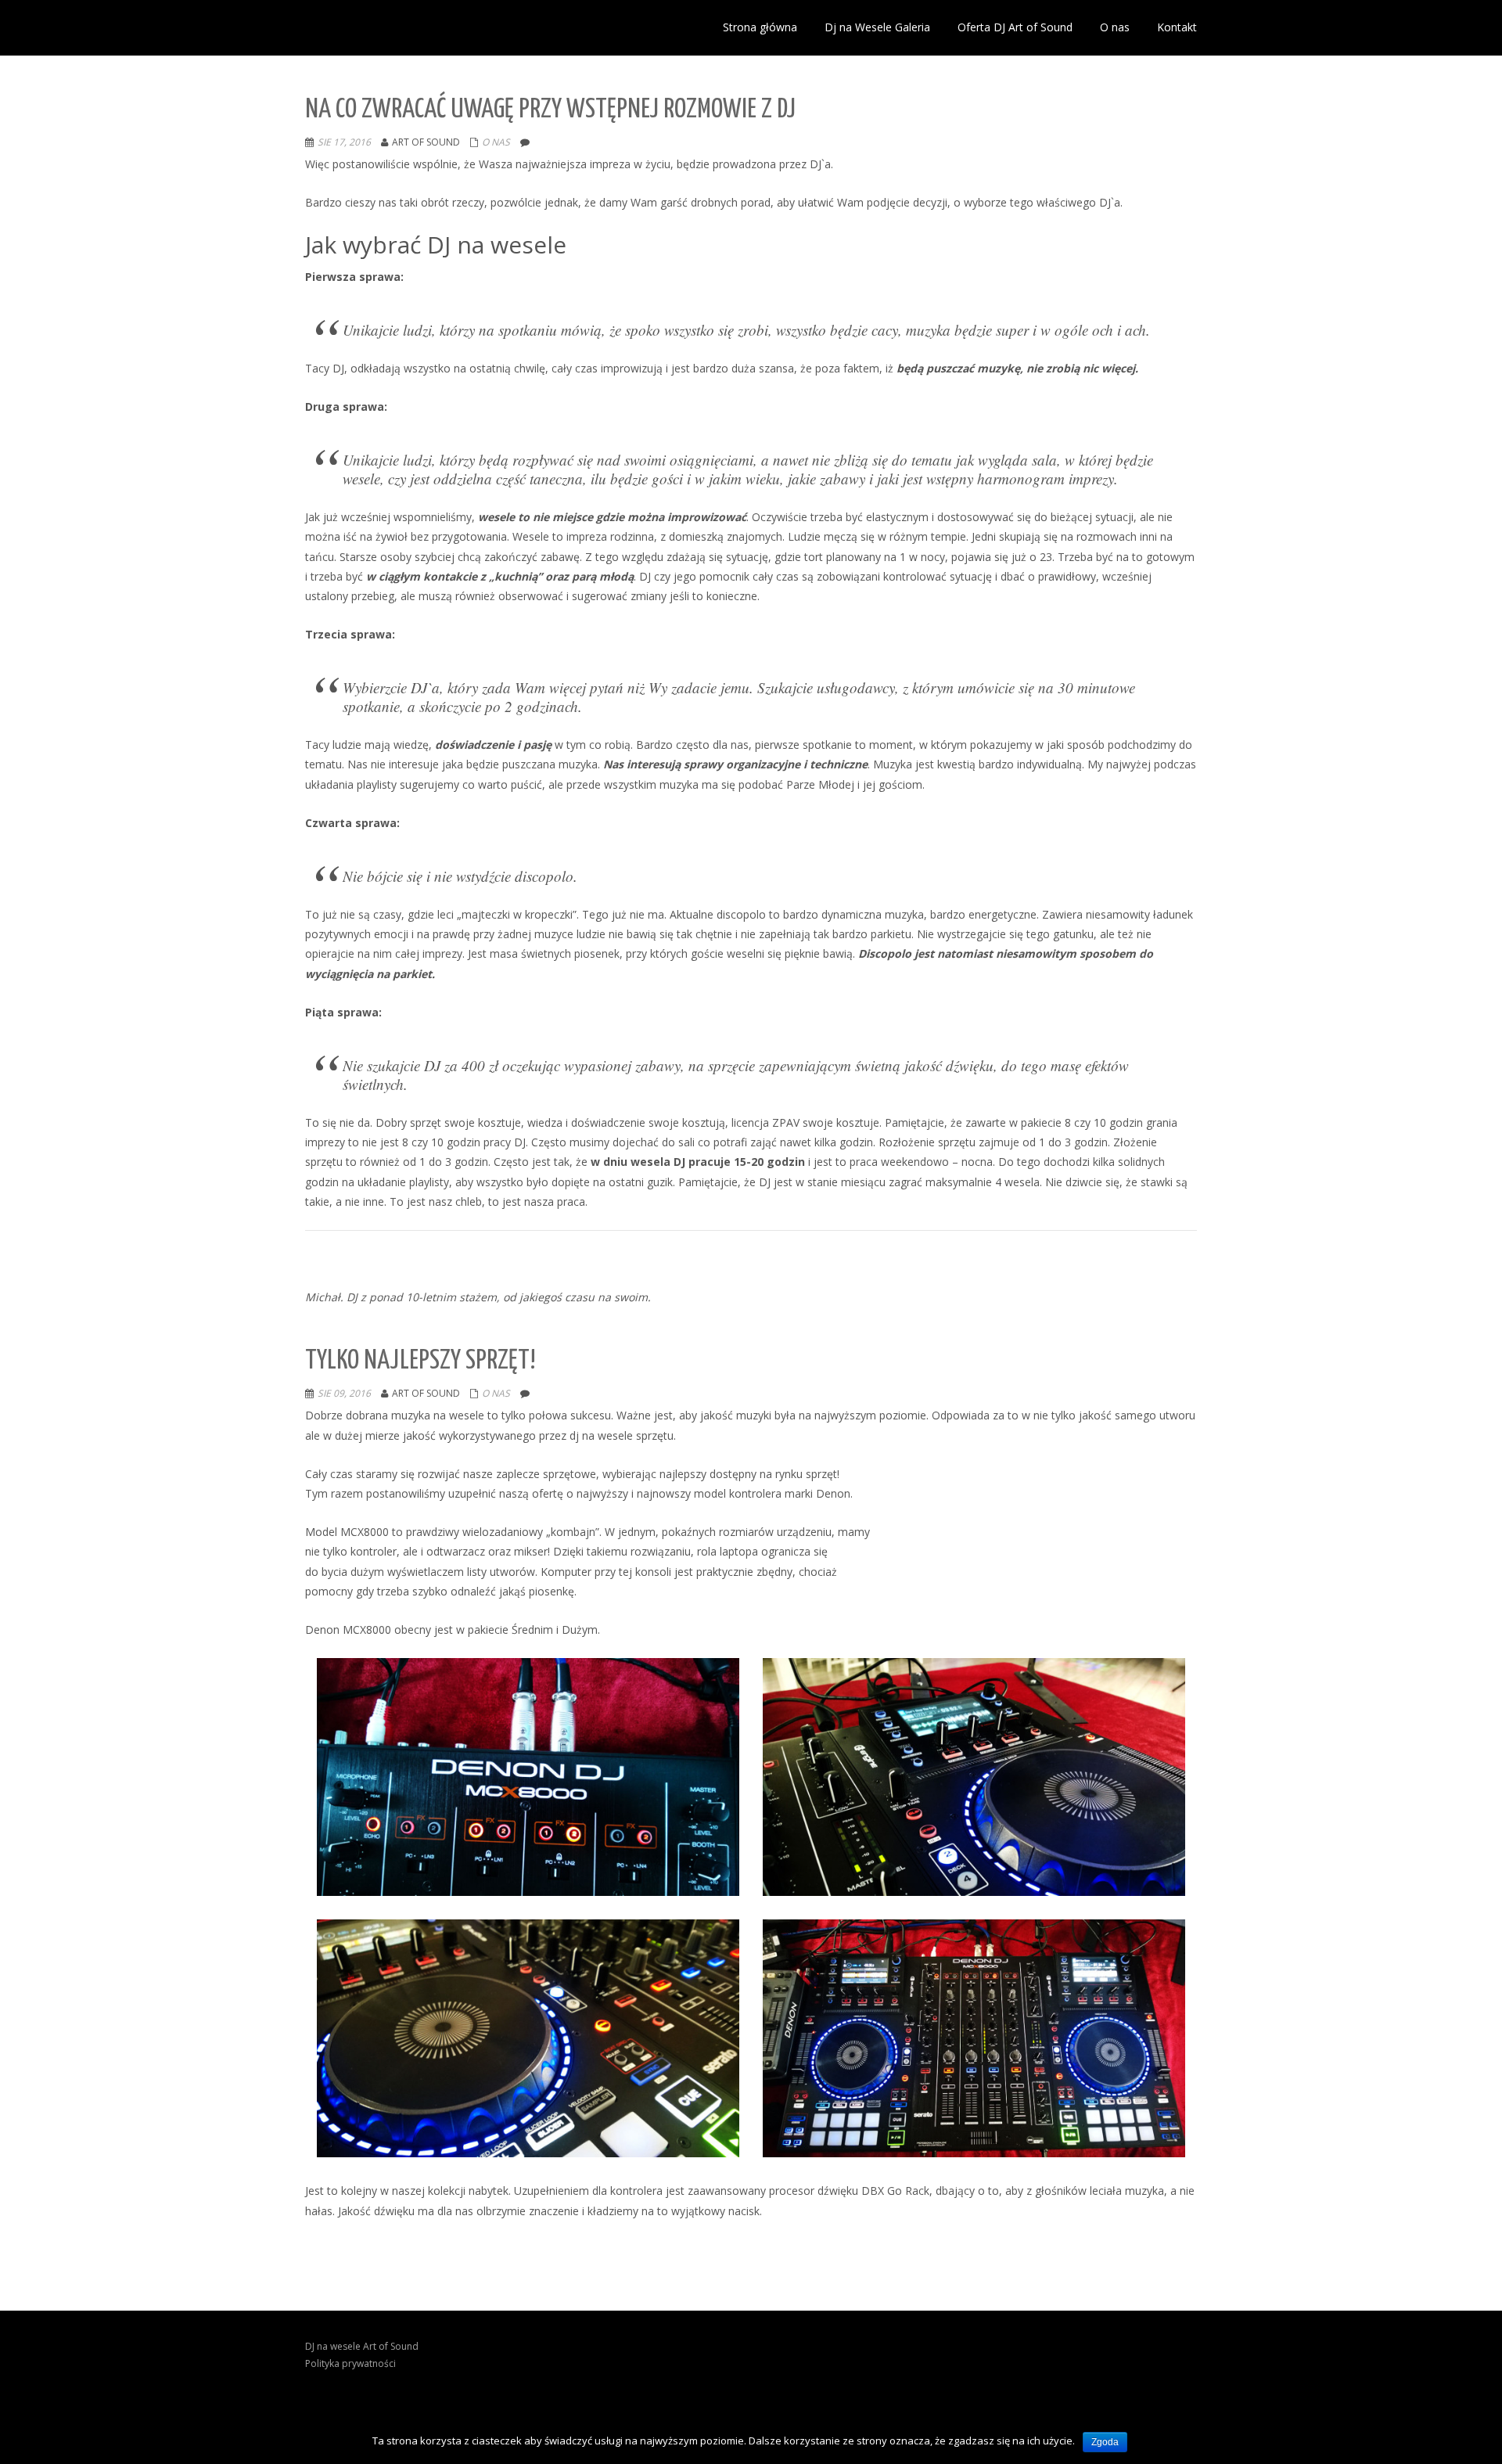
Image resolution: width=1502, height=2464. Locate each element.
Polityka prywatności (350, 2363)
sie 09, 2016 (344, 1393)
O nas (496, 142)
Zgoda (1105, 2442)
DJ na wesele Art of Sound (362, 2346)
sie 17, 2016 (344, 142)
